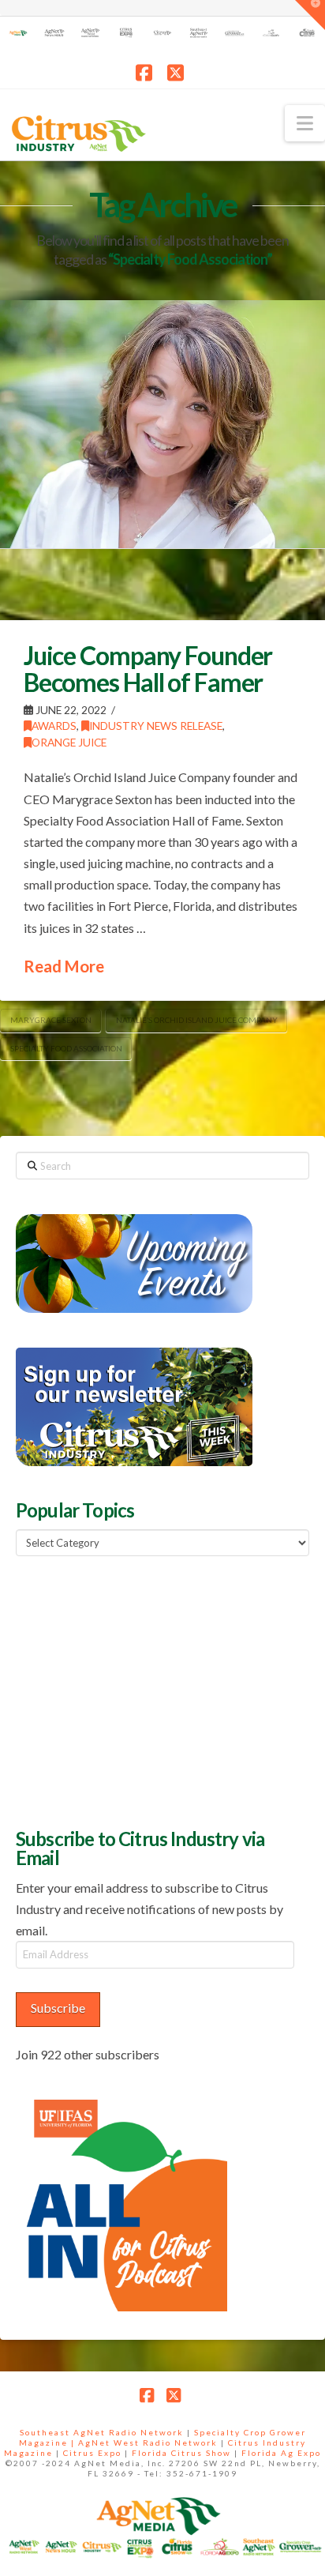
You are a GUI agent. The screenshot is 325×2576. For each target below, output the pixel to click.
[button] (305, 123)
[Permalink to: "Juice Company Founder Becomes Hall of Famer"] (162, 424)
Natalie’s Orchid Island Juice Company (197, 1020)
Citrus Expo (92, 2453)
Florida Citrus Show (181, 2453)
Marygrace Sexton (51, 1020)
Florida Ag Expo (281, 2453)
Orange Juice (69, 742)
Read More (64, 966)
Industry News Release (156, 726)
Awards (54, 726)
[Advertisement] (134, 1690)
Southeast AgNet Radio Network (102, 2432)
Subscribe (58, 2008)
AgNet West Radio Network (148, 2442)
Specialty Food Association (66, 1048)
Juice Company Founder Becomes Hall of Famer (148, 669)
